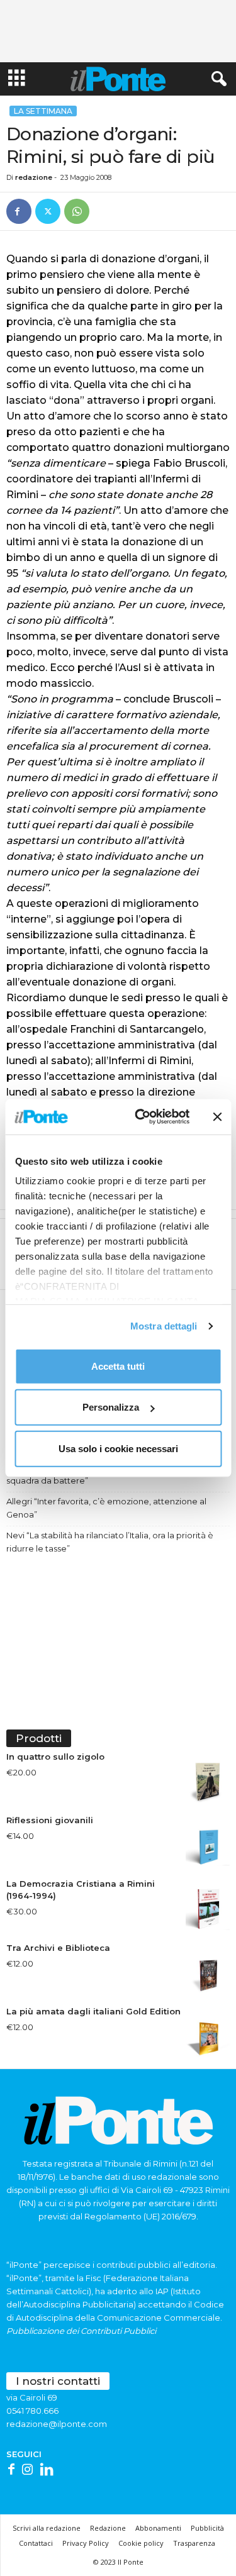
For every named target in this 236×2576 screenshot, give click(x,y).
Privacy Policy (86, 2543)
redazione (34, 177)
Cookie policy (141, 2543)
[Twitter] (48, 211)
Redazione (108, 2528)
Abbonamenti (158, 2528)
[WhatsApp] (77, 211)
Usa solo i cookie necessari (118, 1448)
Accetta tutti (118, 1366)
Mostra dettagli (164, 1326)
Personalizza (111, 1407)
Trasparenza (194, 2543)
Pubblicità (207, 2528)
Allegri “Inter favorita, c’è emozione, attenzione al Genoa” (106, 1508)
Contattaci (36, 2543)
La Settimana (43, 111)
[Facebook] (19, 211)
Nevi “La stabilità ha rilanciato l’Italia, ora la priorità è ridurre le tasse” (110, 1542)
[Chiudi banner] (217, 1117)
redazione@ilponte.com (57, 2424)
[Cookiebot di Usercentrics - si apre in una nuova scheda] (141, 1117)
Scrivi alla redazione (47, 2528)
